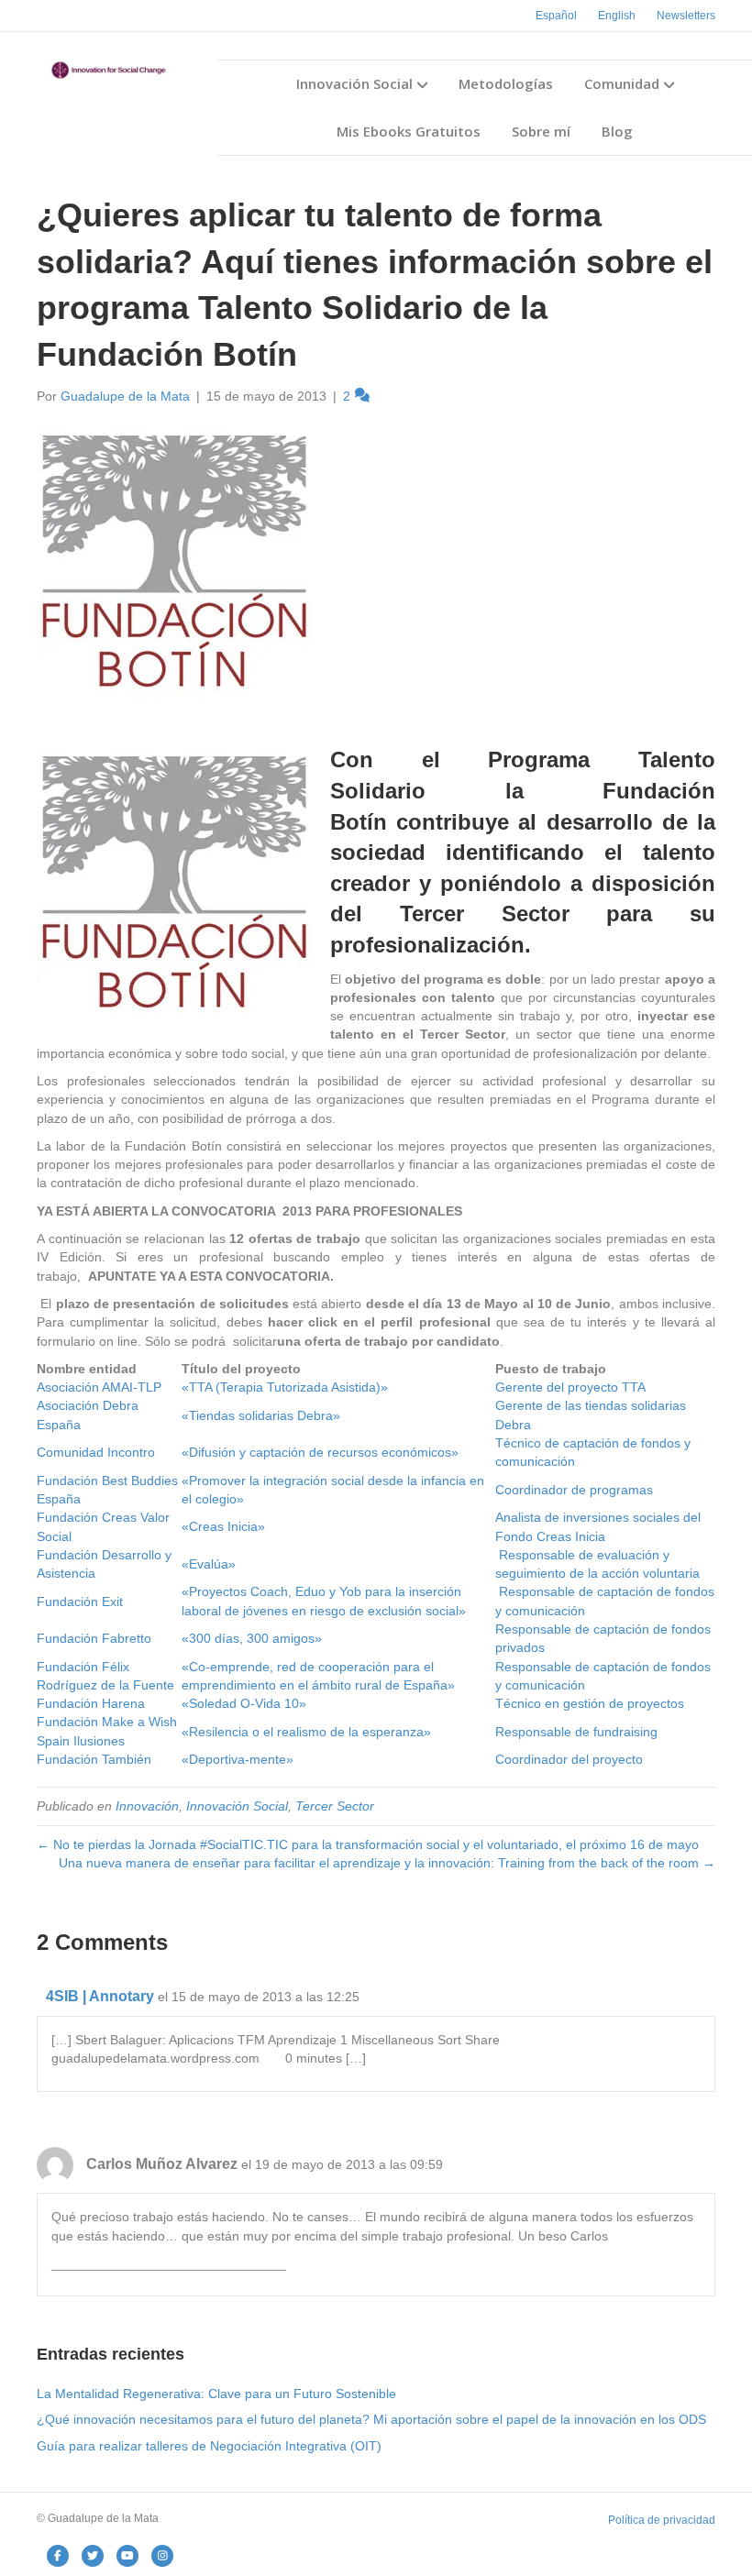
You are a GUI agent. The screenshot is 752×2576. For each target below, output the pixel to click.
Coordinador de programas (574, 1490)
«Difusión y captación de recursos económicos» (320, 1452)
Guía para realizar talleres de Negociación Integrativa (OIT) (209, 2446)
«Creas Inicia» (223, 1526)
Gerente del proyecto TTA (570, 1387)
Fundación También (94, 1759)
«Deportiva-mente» (238, 1759)
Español (556, 16)
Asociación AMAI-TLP (99, 1387)
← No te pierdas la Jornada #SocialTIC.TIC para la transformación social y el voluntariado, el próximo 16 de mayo (368, 1844)
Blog (617, 131)
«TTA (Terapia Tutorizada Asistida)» (285, 1387)
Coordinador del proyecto (569, 1759)
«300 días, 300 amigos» (252, 1638)
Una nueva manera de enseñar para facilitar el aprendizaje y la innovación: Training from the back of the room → (387, 1863)
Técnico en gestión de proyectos (590, 1703)
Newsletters (686, 16)
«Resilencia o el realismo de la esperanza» (306, 1732)
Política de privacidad (662, 2520)
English (617, 16)
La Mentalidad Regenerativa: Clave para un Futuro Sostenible (216, 2394)
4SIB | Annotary (100, 1996)
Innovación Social (354, 83)
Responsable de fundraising (576, 1732)
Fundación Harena (91, 1703)
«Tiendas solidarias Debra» (261, 1415)
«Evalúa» (209, 1564)
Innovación (147, 1806)
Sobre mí (541, 131)
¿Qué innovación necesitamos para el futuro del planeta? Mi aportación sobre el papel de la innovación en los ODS (371, 2419)
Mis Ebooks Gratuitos (409, 131)
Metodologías (506, 83)
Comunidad (622, 83)
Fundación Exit (80, 1602)
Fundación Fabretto (94, 1638)
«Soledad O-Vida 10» (244, 1703)
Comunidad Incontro (96, 1452)
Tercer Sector (335, 1806)
